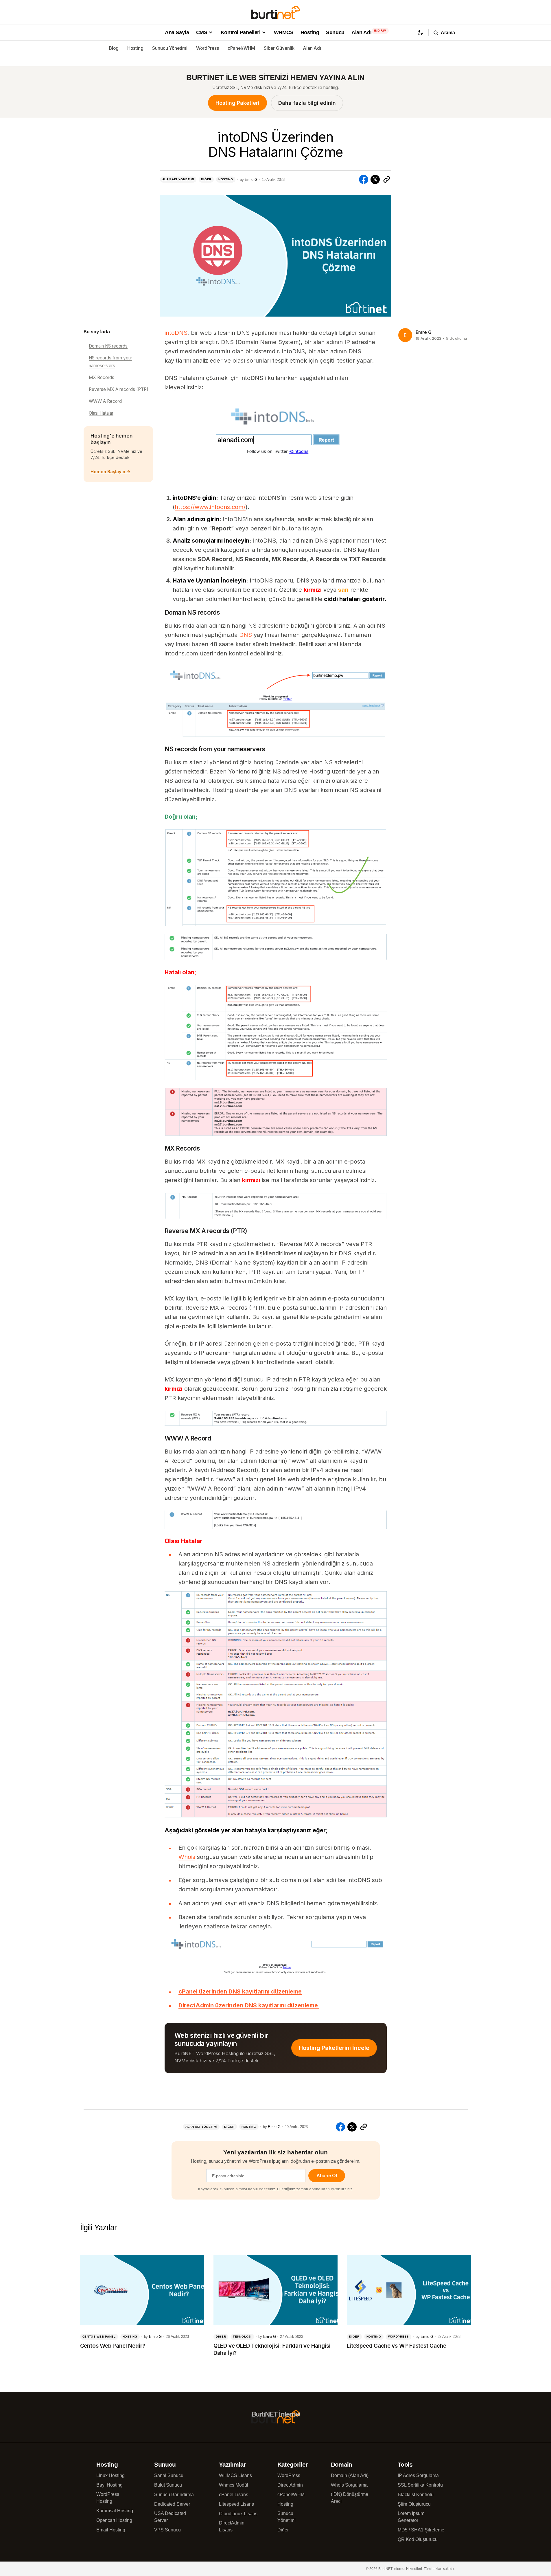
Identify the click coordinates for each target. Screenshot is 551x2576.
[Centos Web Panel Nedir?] (142, 2290)
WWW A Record (105, 401)
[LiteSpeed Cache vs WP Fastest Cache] (409, 2290)
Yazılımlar (232, 2464)
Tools (405, 2464)
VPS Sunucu (167, 2530)
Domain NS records (108, 346)
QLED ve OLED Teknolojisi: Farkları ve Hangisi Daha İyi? (272, 2349)
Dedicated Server (172, 2504)
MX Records (102, 377)
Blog (114, 48)
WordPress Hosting (108, 2498)
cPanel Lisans (234, 2495)
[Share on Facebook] (364, 179)
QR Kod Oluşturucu (418, 2539)
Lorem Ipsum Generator (411, 2517)
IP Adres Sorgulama (418, 2475)
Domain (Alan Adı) (350, 2475)
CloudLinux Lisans (238, 2514)
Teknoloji (242, 2337)
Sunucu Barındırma (174, 2495)
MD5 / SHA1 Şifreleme (421, 2530)
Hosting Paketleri (237, 103)
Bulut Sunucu (168, 2485)
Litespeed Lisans (236, 2504)
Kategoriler (293, 2464)
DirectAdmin (290, 2485)
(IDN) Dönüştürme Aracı (350, 2498)
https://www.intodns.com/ (210, 507)
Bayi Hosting (109, 2485)
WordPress (208, 48)
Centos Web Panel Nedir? (113, 2346)
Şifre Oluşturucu (414, 2504)
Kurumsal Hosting (115, 2511)
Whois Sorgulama (349, 2485)
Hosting (135, 48)
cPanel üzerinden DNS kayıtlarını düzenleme (240, 1991)
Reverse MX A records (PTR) (119, 389)
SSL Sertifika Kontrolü (420, 2485)
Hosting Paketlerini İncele (334, 2048)
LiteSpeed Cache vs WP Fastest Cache (396, 2346)
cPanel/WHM (241, 48)
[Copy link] (387, 179)
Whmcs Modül (234, 2485)
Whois (187, 1857)
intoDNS (176, 333)
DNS (246, 635)
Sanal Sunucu (169, 2475)
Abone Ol (327, 2176)
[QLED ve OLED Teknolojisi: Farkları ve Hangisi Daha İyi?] (275, 2290)
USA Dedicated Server (170, 2517)
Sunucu (165, 2464)
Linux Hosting (110, 2475)
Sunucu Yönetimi (170, 48)
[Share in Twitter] (375, 179)
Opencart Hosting (114, 2520)
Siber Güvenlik (279, 48)
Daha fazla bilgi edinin (307, 103)
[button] (420, 33)
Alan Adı (312, 48)
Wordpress (399, 2337)
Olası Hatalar (101, 413)
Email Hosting (111, 2530)
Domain (342, 2464)
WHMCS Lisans (235, 2475)
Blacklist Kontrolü (416, 2495)
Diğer (206, 179)
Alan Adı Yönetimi (178, 179)
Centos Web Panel (99, 2337)
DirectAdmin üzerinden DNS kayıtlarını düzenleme (249, 2005)
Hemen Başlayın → (110, 472)
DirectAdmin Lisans (232, 2526)
